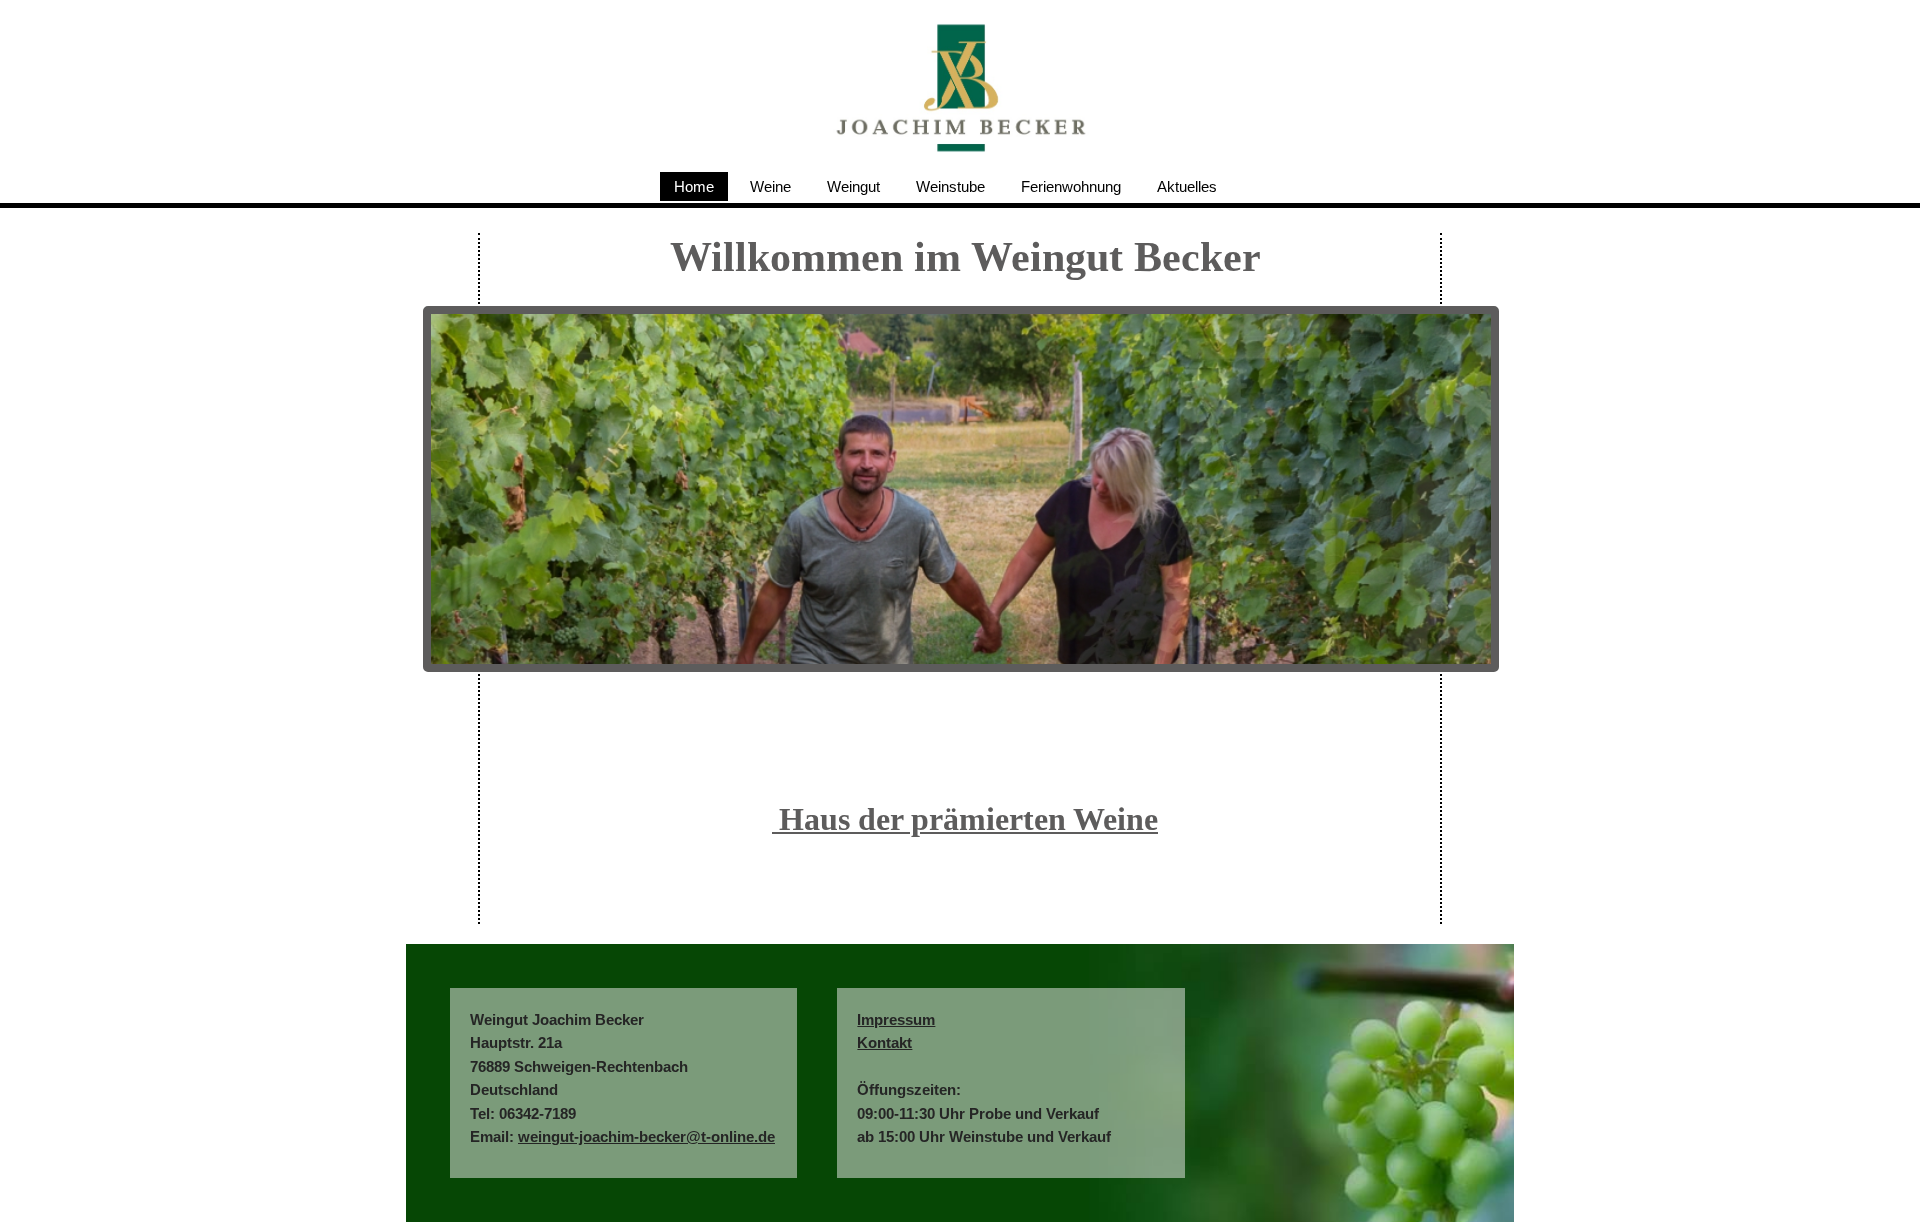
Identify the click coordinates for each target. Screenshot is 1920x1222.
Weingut (853, 186)
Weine (770, 186)
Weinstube (950, 186)
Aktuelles (1187, 186)
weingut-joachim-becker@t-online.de (646, 1136)
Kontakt (884, 1042)
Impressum (896, 1019)
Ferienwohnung (1071, 186)
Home (694, 186)
